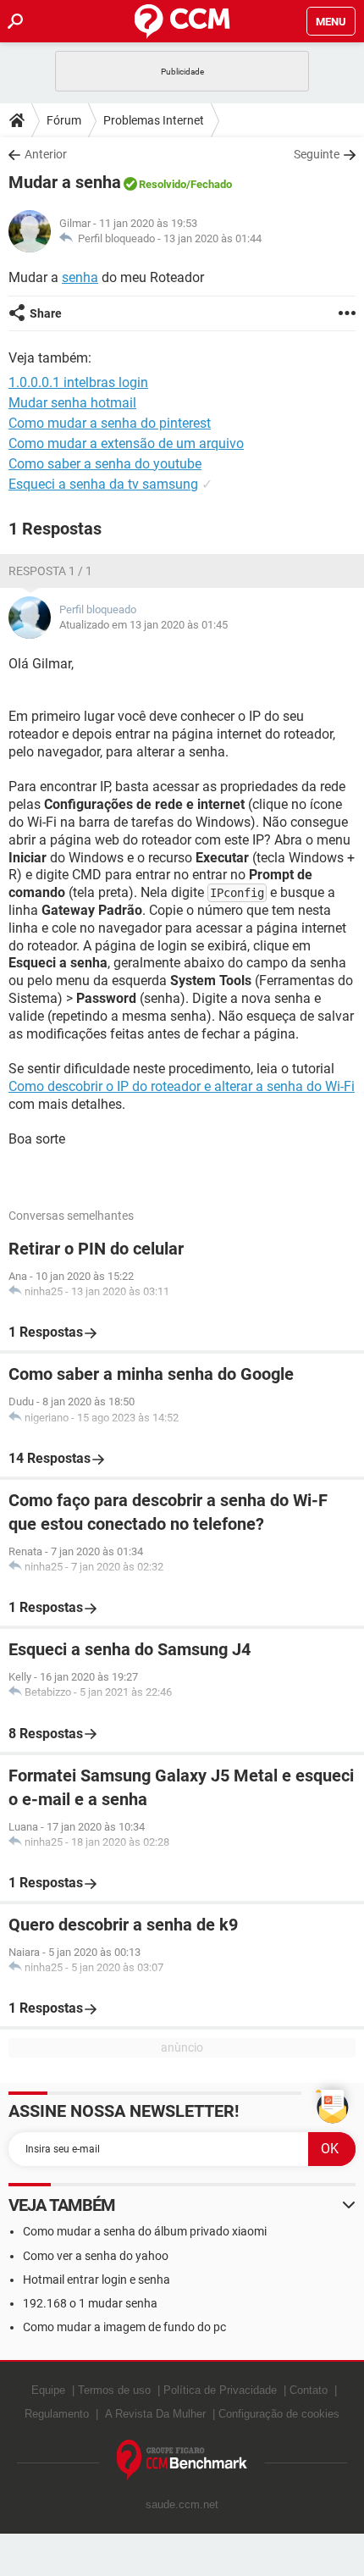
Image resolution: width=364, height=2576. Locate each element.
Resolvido (163, 184)
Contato (309, 2390)
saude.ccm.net (182, 2504)
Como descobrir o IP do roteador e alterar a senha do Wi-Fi (182, 1086)
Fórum (64, 120)
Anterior (46, 154)
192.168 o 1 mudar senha (90, 2303)
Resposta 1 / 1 (50, 571)
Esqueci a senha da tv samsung (103, 484)
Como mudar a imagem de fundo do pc (124, 2327)
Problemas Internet (154, 120)
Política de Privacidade (220, 2390)
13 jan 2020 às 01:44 (212, 238)
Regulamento (57, 2414)
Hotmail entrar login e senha (97, 2280)
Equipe (48, 2390)
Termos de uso (114, 2390)
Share (46, 313)
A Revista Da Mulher (155, 2414)
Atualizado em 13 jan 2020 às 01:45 (143, 625)
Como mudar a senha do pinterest (110, 423)
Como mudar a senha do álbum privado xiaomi (145, 2231)
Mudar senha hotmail (72, 403)
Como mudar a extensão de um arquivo (126, 443)
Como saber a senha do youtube (105, 464)
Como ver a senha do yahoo (96, 2256)
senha (80, 277)
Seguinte (317, 154)
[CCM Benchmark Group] (182, 2460)
